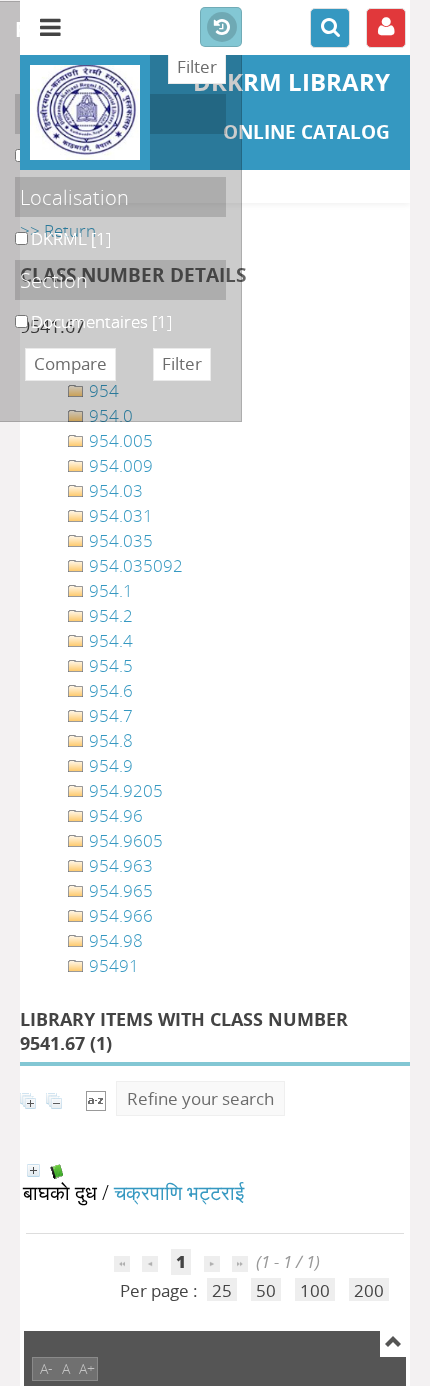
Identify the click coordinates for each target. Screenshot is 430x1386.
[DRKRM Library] (85, 112)
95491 (112, 965)
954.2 (109, 615)
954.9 (109, 765)
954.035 (119, 540)
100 (315, 1290)
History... (221, 28)
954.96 (114, 815)
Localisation (74, 197)
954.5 (109, 665)
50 (266, 1290)
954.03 (114, 490)
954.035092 (134, 565)
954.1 (109, 590)
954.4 (109, 640)
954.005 (119, 440)
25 (222, 1290)
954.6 (109, 690)
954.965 (119, 890)
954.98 (114, 940)
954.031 (119, 515)
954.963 (119, 865)
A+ (87, 1368)
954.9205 (124, 790)
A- (46, 1368)
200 (369, 1290)
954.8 (109, 740)
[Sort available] (96, 1098)
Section (54, 280)
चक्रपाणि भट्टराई (179, 1192)
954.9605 (124, 840)
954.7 (109, 715)
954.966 (119, 915)
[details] (33, 1170)
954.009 (119, 465)
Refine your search (200, 1098)
